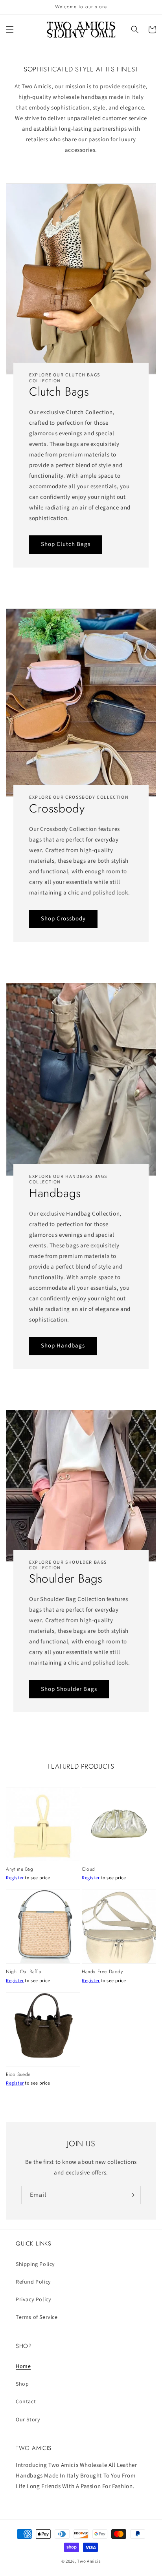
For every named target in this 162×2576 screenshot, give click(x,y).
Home (23, 2366)
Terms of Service (37, 2317)
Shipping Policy (35, 2264)
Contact (26, 2402)
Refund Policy (33, 2282)
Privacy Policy (33, 2300)
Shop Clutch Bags (66, 544)
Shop (22, 2384)
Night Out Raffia (24, 1972)
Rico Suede (18, 2075)
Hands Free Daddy (102, 1972)
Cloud (88, 1869)
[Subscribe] (131, 2195)
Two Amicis (89, 2561)
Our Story (28, 2420)
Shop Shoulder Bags (69, 1689)
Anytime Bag (20, 1869)
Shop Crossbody (63, 919)
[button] (10, 29)
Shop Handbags (63, 1346)
